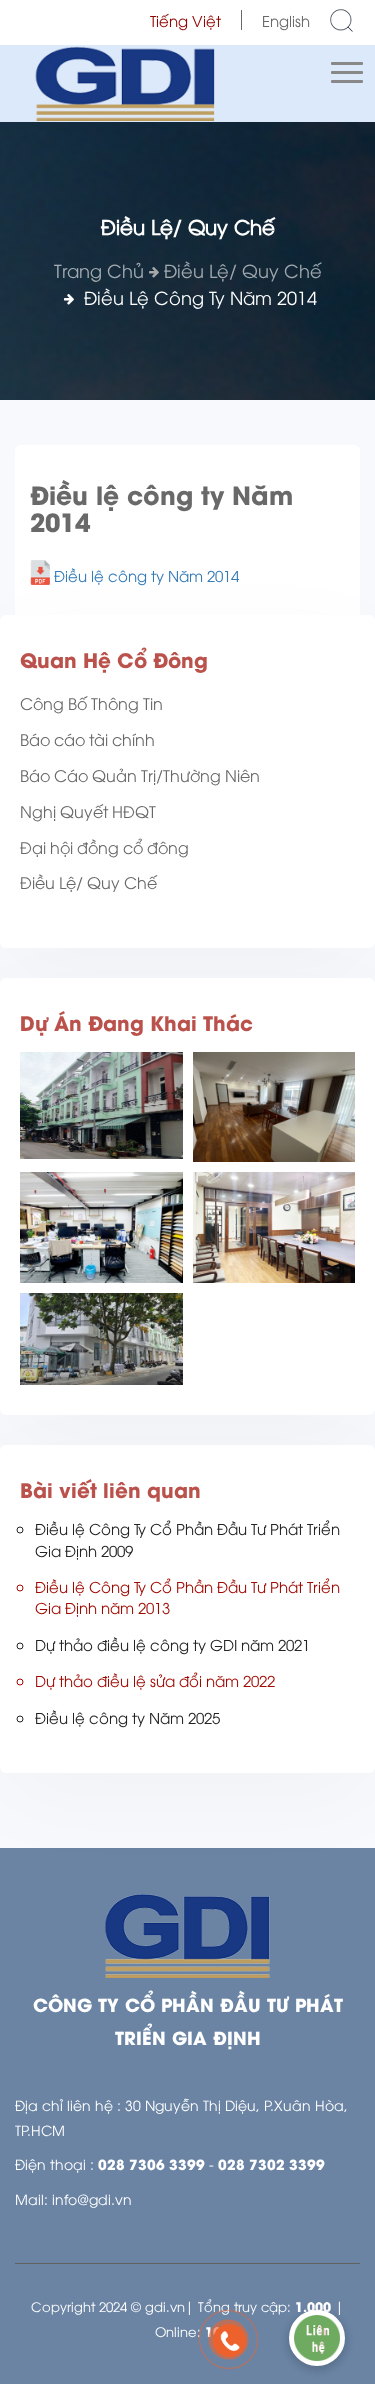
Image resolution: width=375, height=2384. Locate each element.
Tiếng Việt (185, 20)
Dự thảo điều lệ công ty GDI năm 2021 (172, 1644)
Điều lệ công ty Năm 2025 (127, 1717)
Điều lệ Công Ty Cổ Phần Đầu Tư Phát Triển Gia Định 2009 (187, 1538)
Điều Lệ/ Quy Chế (243, 269)
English (286, 20)
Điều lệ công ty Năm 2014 (146, 575)
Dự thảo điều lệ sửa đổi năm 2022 (155, 1680)
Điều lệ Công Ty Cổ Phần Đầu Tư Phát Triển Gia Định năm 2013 (187, 1596)
